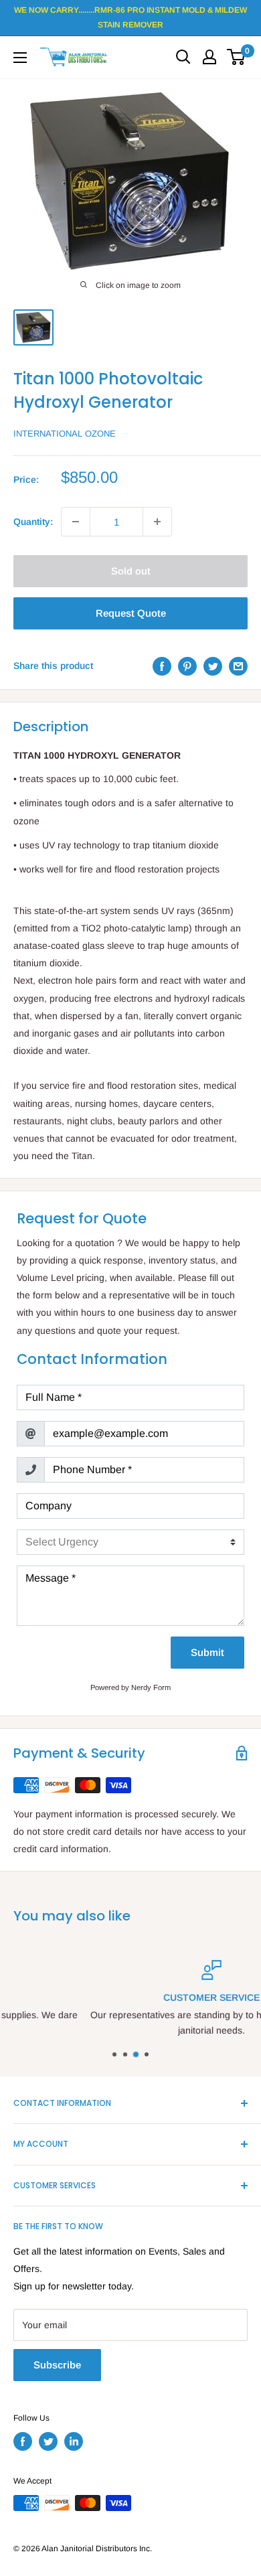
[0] (237, 57)
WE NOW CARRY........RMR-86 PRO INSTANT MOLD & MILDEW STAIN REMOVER (130, 17)
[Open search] (183, 57)
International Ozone (65, 434)
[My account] (209, 57)
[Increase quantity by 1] (157, 522)
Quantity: (33, 522)
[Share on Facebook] (162, 666)
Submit (207, 1652)
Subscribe (57, 2365)
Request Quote (131, 613)
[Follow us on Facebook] (23, 2441)
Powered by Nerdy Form (130, 1687)
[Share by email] (238, 666)
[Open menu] (20, 58)
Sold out (131, 571)
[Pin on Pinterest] (187, 666)
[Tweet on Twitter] (213, 666)
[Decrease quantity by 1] (76, 522)
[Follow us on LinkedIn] (74, 2441)
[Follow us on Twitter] (48, 2441)
